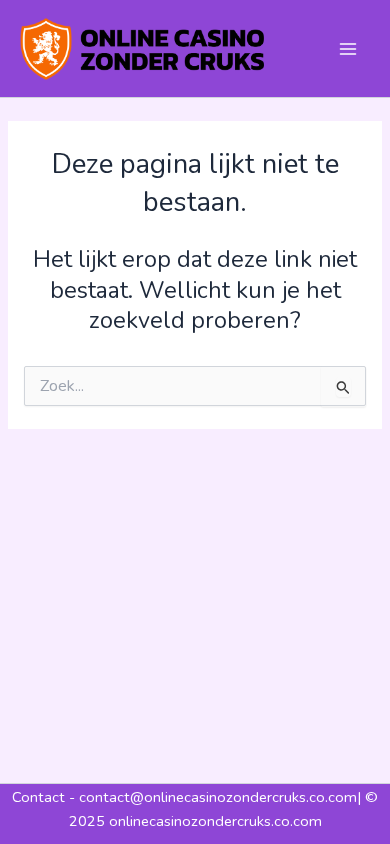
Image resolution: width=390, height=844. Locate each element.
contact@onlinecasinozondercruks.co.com (218, 797)
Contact (40, 797)
